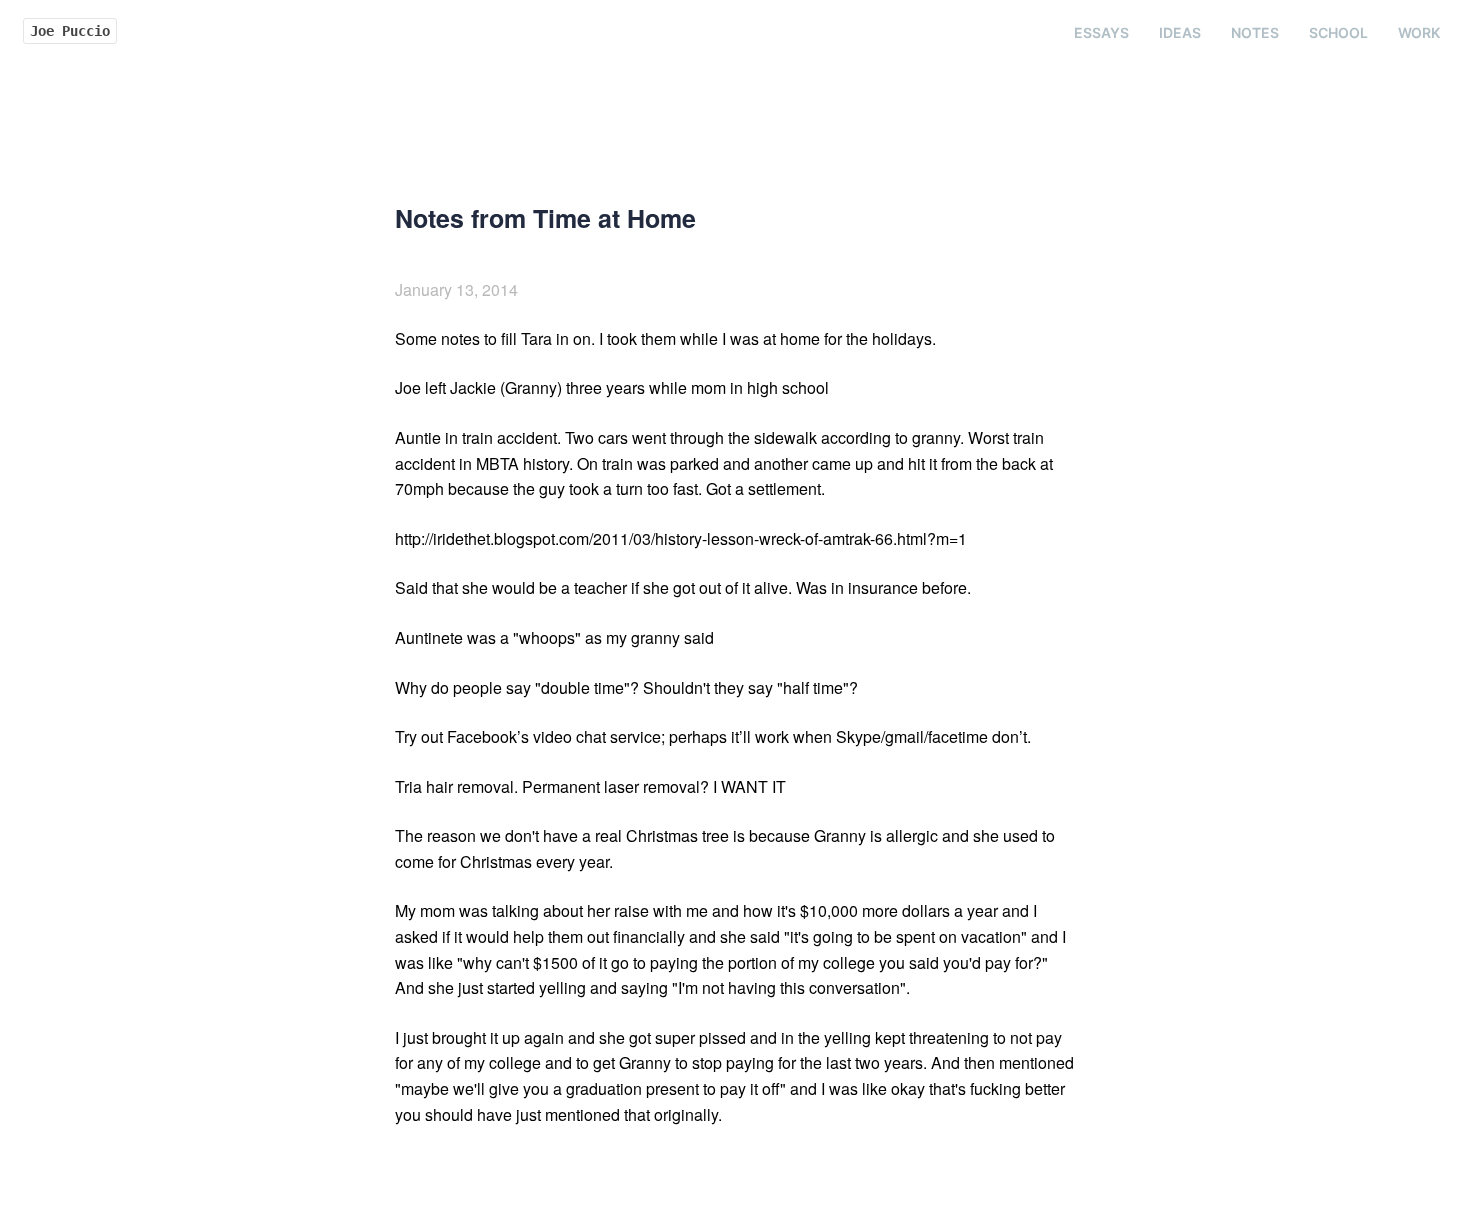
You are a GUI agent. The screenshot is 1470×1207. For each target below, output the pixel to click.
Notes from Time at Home (545, 218)
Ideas (1180, 32)
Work (1419, 32)
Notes (1255, 32)
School (1338, 32)
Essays (1101, 32)
